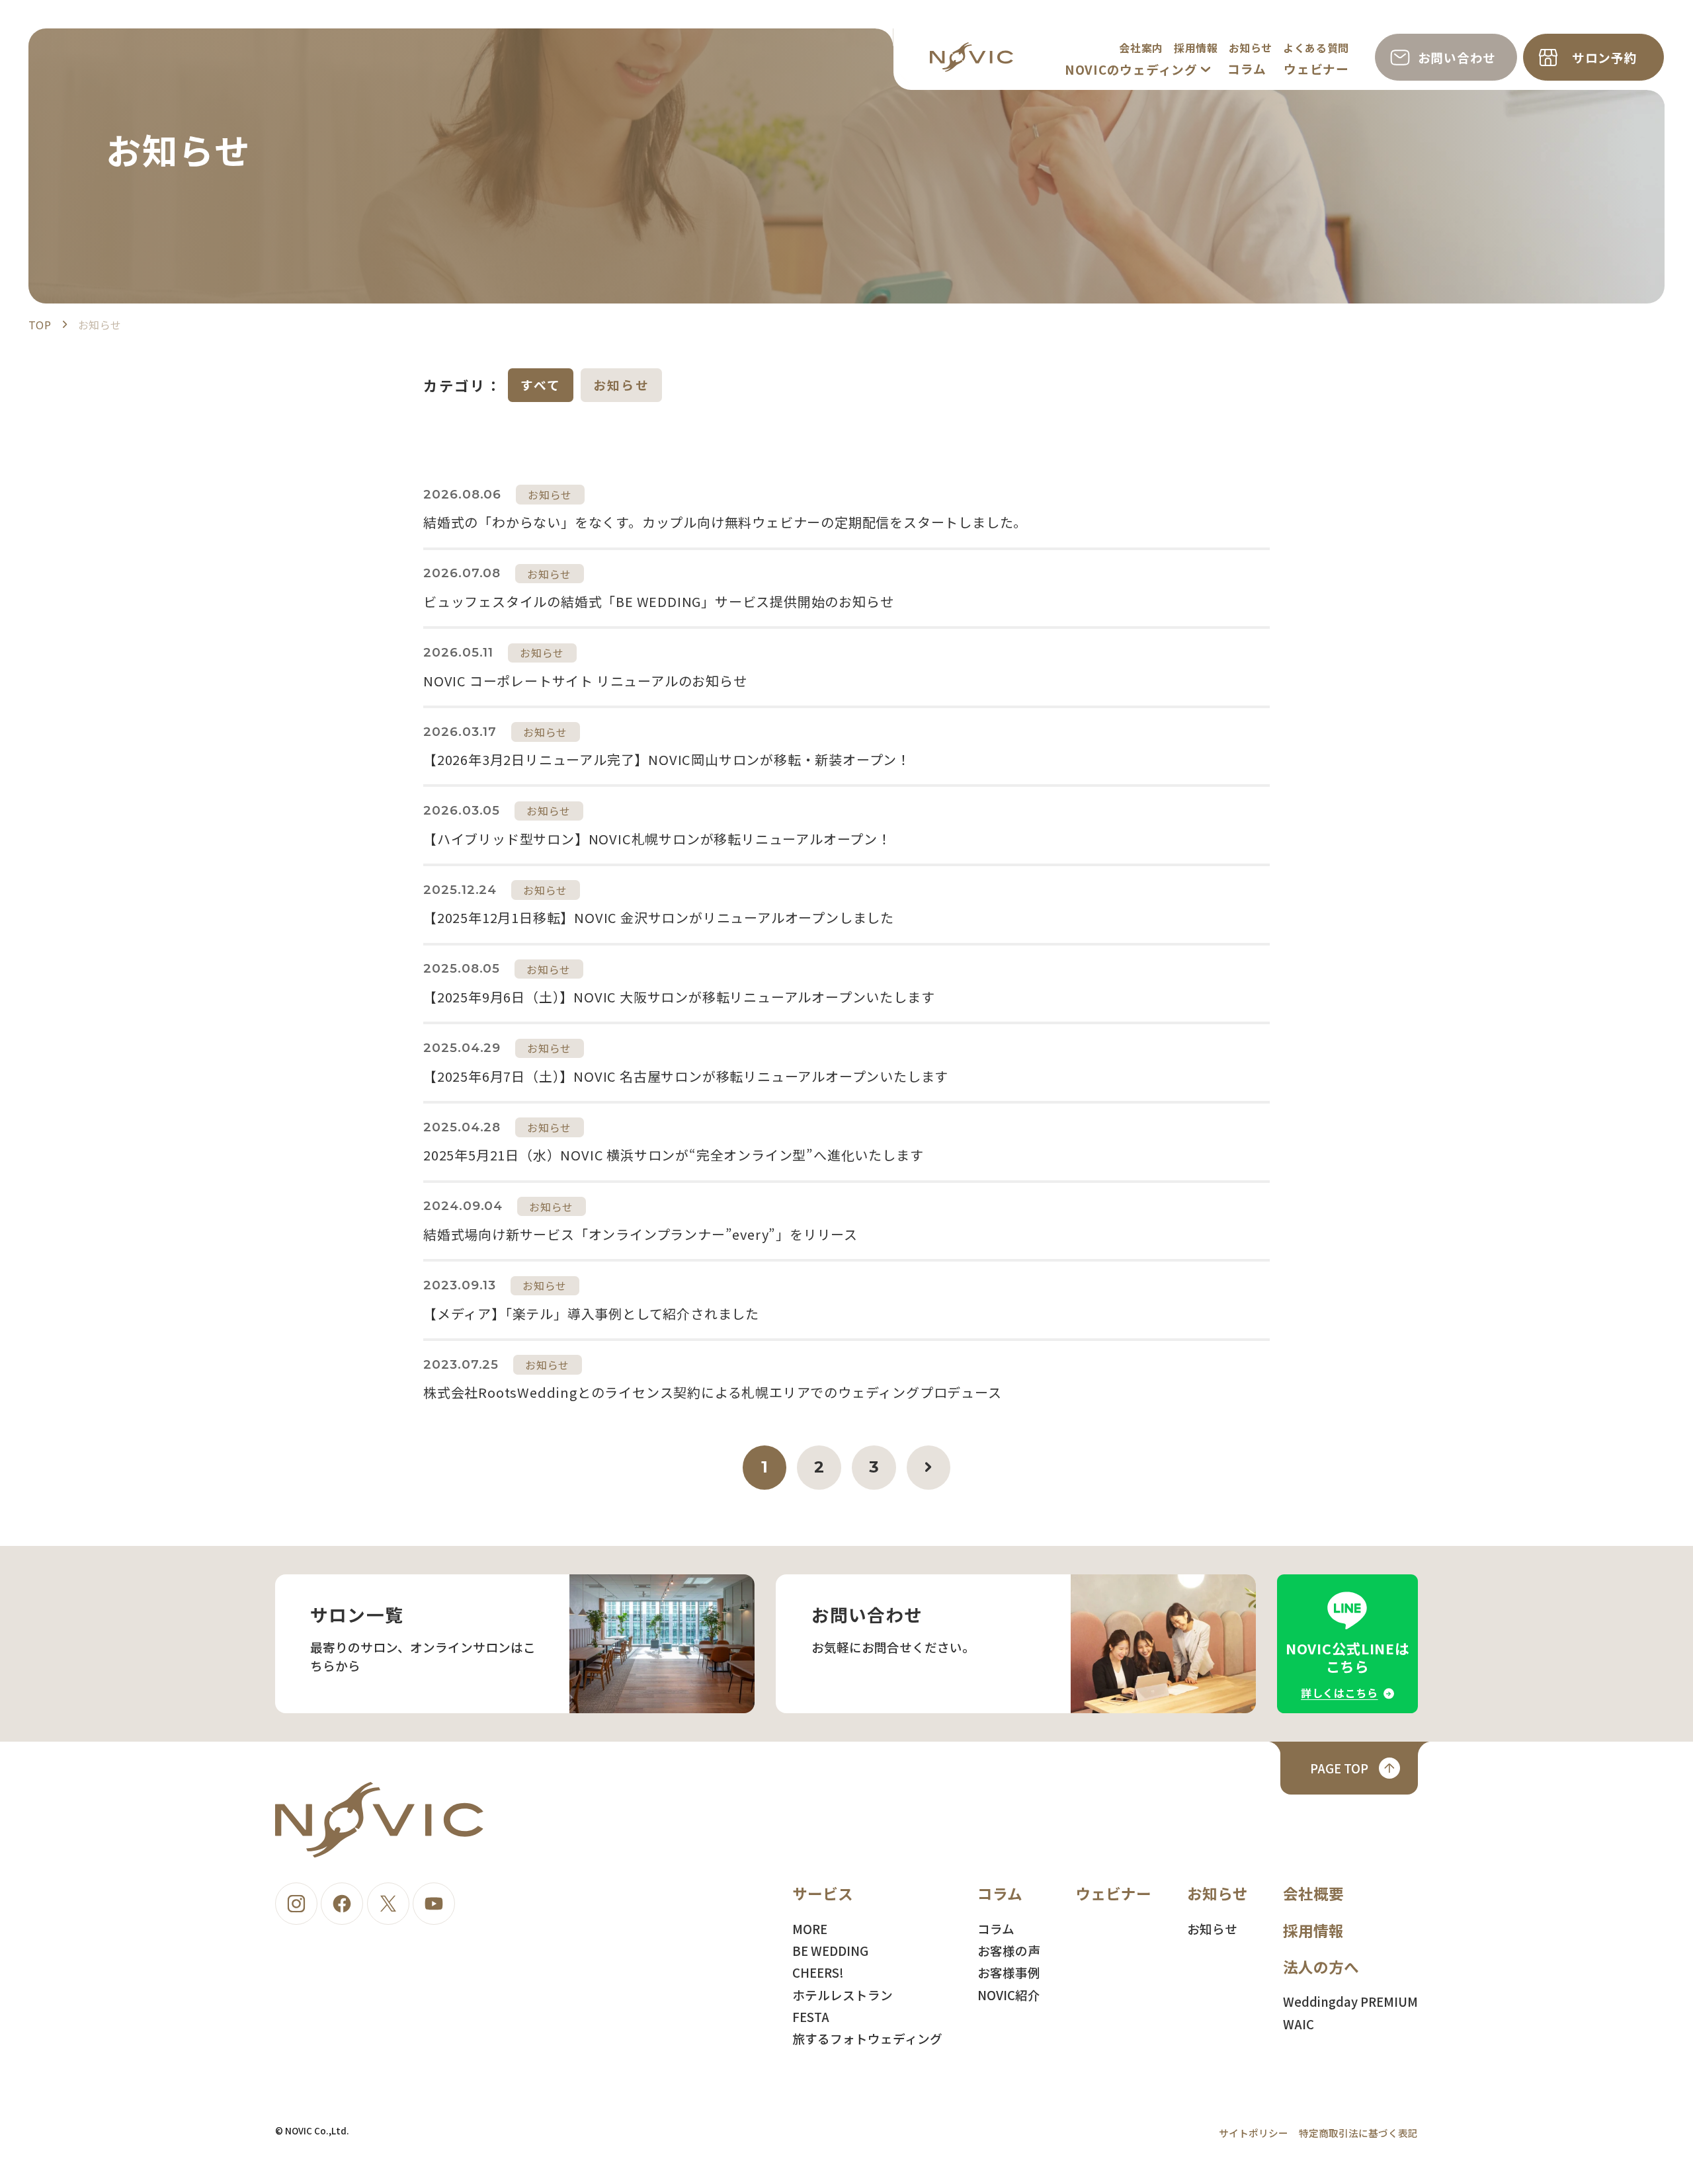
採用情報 (1196, 48)
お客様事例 (1009, 1972)
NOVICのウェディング (1131, 69)
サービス (823, 1893)
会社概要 (1313, 1893)
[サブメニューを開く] (1205, 69)
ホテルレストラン (843, 1995)
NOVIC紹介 (1009, 1995)
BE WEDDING (830, 1950)
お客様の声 (1009, 1950)
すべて (541, 384)
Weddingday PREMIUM (1350, 2001)
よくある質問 (1316, 48)
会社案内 (1141, 48)
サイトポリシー (1254, 2133)
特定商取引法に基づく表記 (1358, 2133)
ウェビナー (1316, 68)
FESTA (811, 2016)
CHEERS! (818, 1972)
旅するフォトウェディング (867, 2038)
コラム (1247, 68)
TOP (40, 325)
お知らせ (1251, 48)
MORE (810, 1928)
